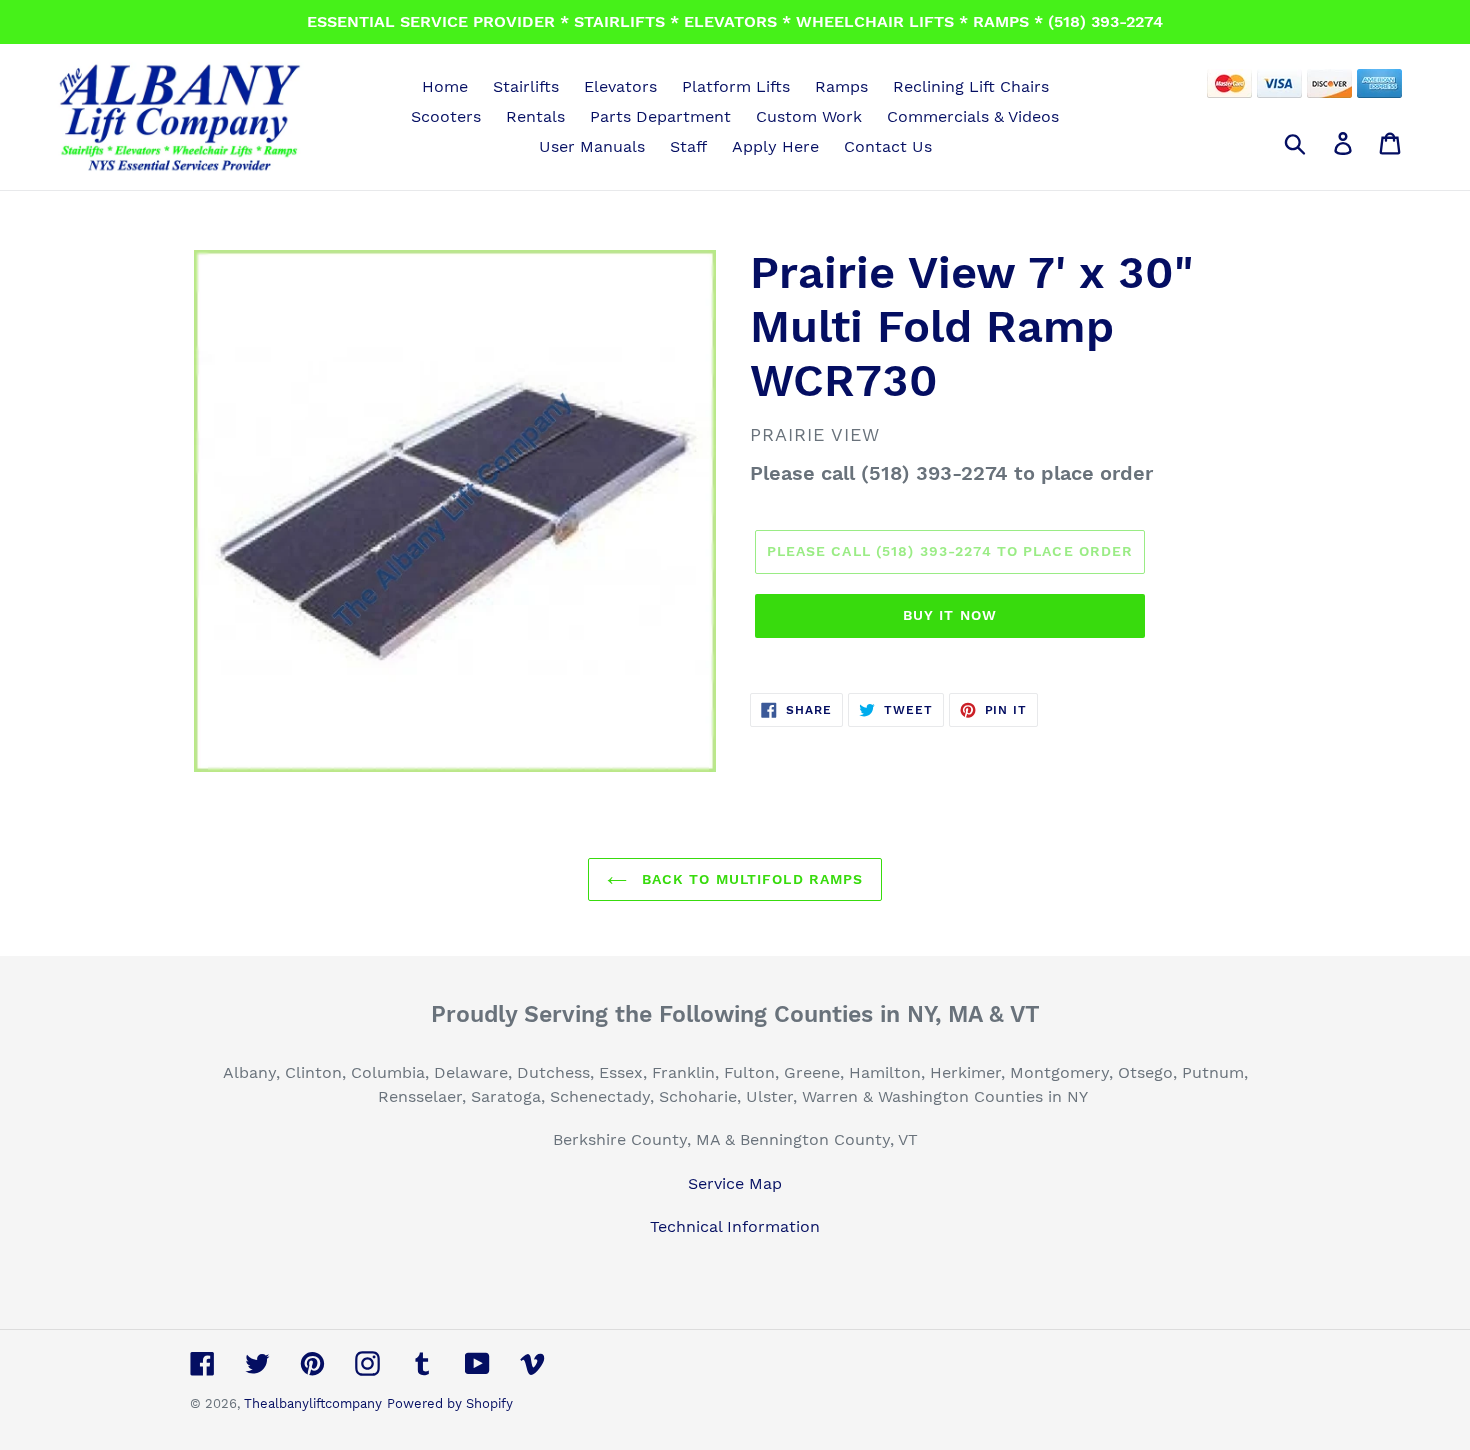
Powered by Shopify (450, 1403)
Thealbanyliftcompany (313, 1403)
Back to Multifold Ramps (750, 879)
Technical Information (735, 1226)
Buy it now (950, 615)
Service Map (735, 1183)
